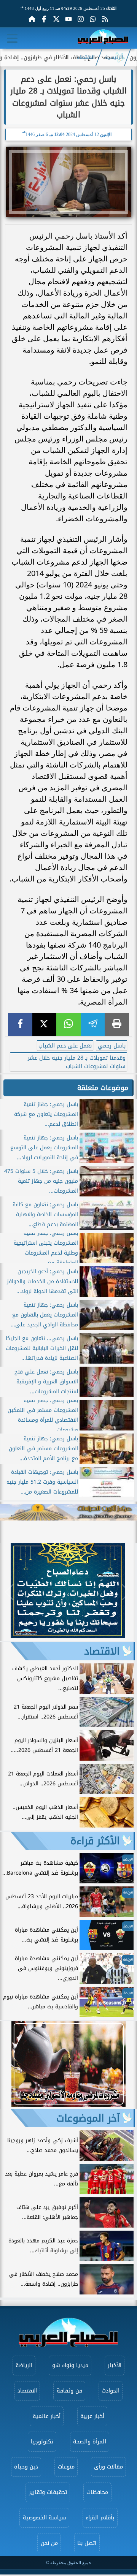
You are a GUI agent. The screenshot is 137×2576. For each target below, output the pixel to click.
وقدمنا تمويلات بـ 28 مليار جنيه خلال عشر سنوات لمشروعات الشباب (77, 1062)
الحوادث (111, 2391)
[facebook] (20, 1025)
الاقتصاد (86, 57)
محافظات (97, 2492)
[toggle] (12, 38)
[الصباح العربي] (103, 38)
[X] (45, 1025)
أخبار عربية (92, 2416)
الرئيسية (114, 57)
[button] (9, 1592)
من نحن (49, 2543)
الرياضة (24, 2365)
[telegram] (93, 1025)
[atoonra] (68, 1512)
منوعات (66, 2467)
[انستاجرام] (81, 19)
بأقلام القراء (100, 2518)
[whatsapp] (68, 1025)
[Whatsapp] (93, 19)
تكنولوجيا (42, 2442)
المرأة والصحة (90, 2442)
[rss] (105, 19)
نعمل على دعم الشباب (65, 1046)
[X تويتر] (56, 19)
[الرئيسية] (32, 19)
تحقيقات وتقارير (48, 2492)
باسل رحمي (112, 1046)
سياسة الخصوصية (45, 2518)
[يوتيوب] (68, 19)
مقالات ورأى (108, 2467)
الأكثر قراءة (95, 1841)
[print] (117, 1025)
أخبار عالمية (47, 2416)
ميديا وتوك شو (70, 2365)
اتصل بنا (87, 2543)
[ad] (68, 1636)
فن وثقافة (69, 2391)
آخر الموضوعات (88, 2118)
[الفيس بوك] (44, 19)
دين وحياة (26, 2467)
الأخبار (115, 2365)
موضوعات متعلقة (103, 1088)
